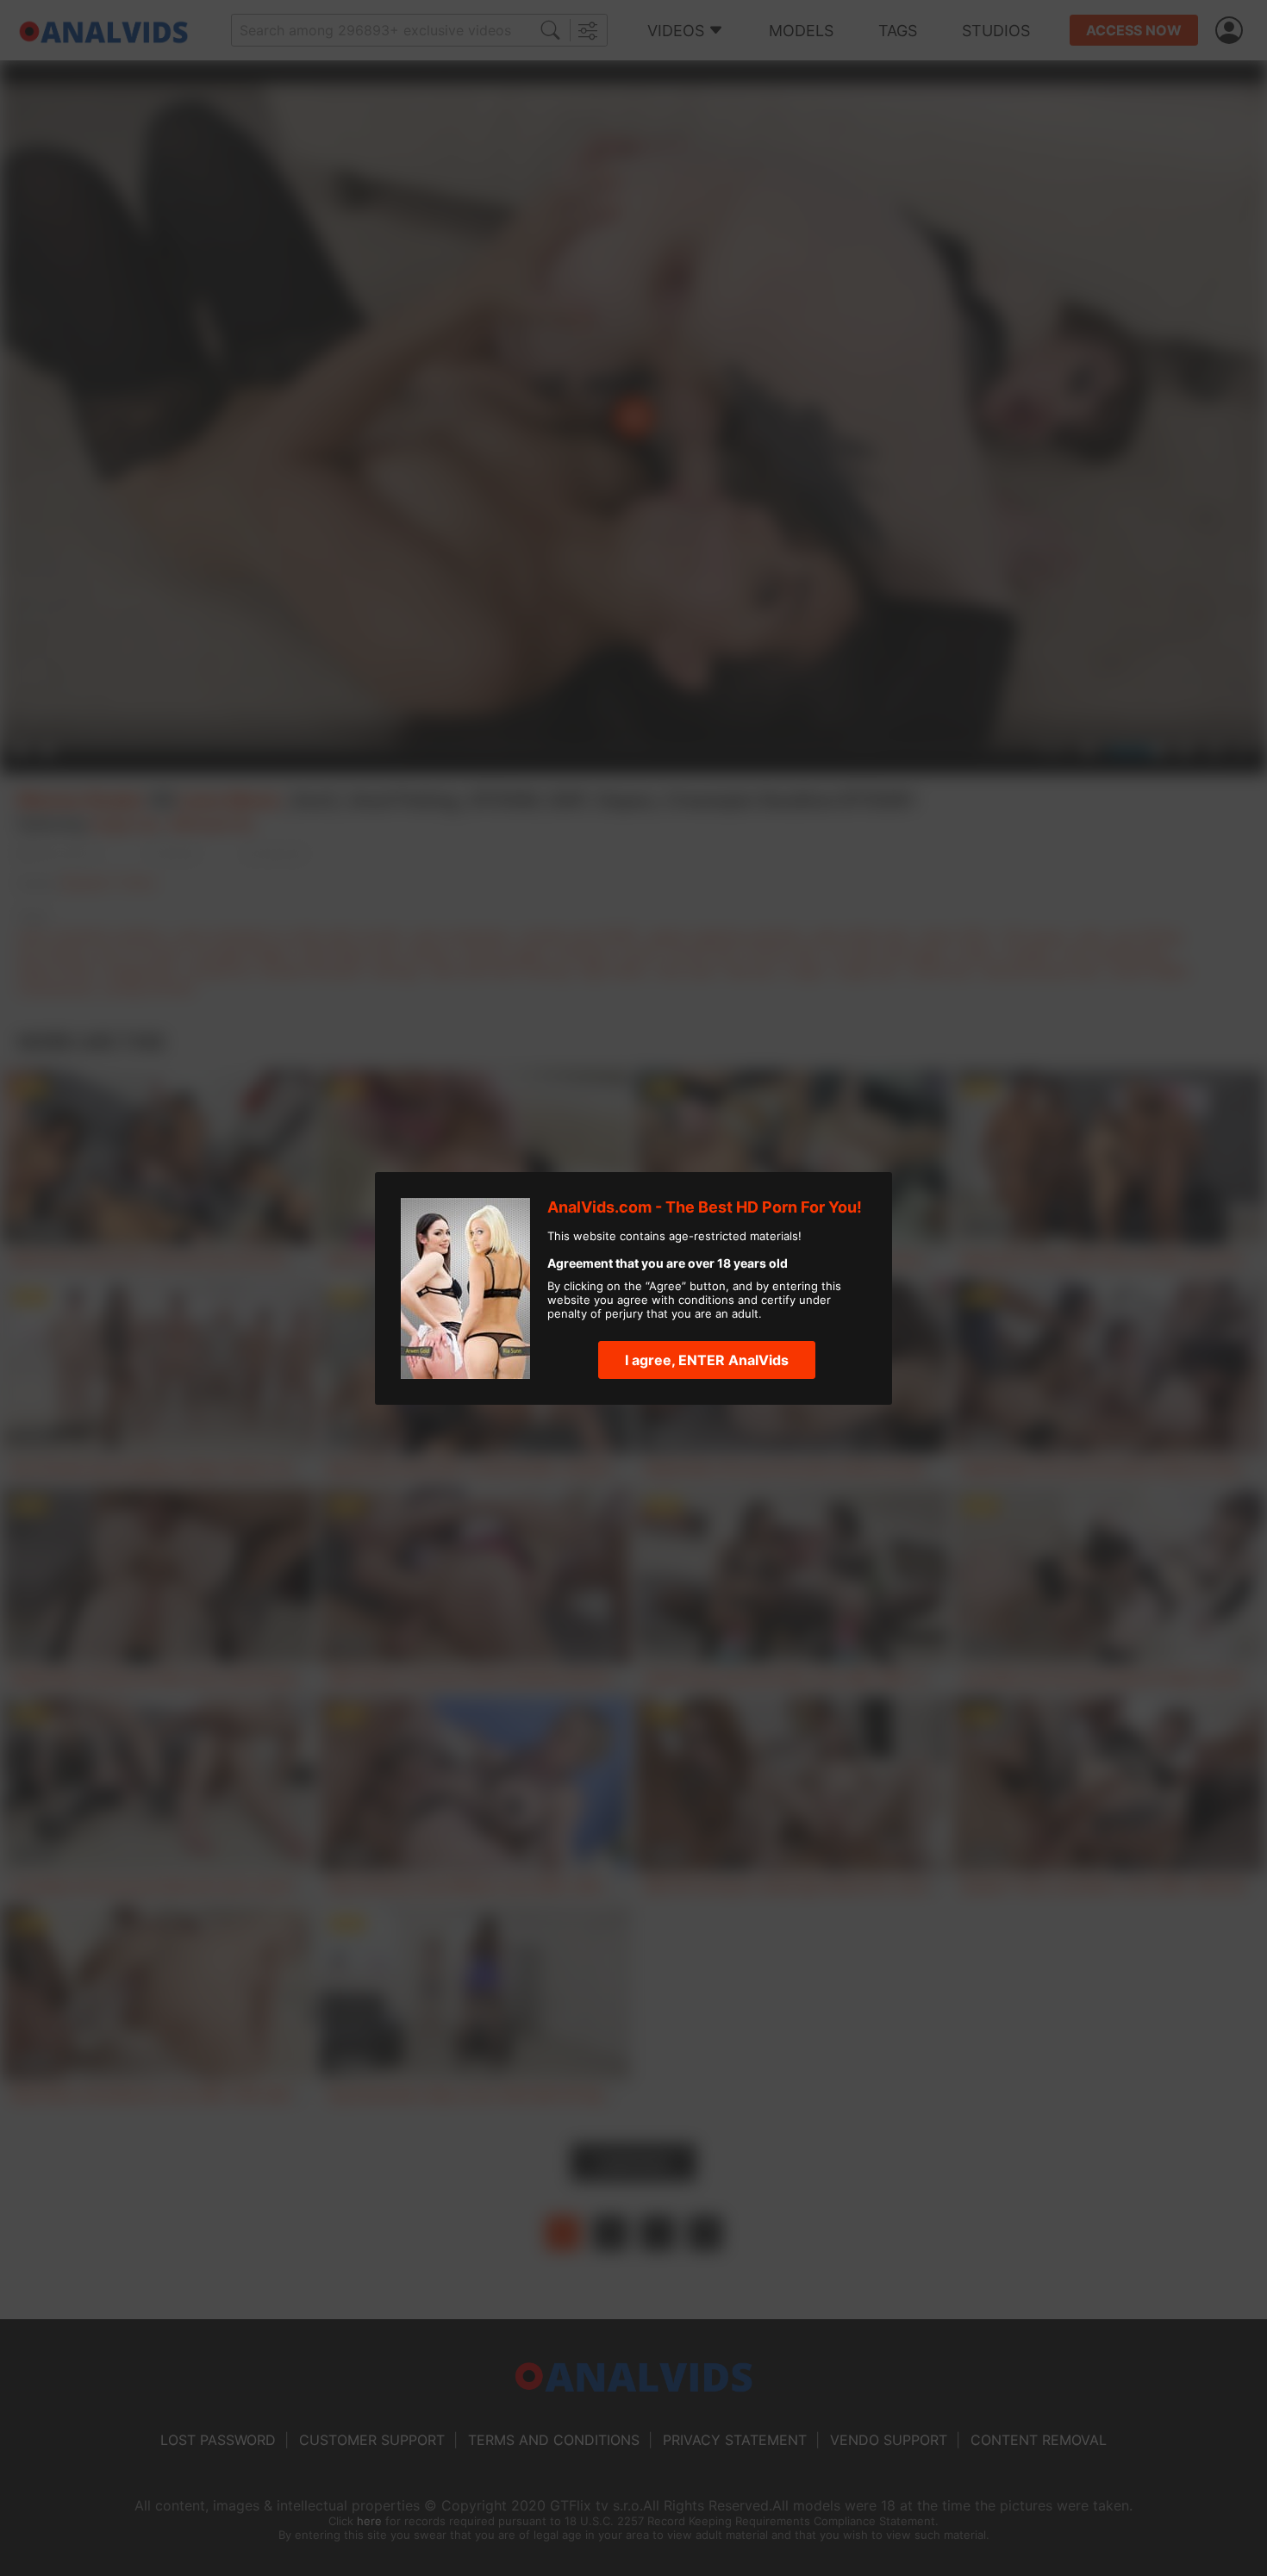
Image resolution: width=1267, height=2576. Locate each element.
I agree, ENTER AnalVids (707, 1360)
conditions (706, 1300)
